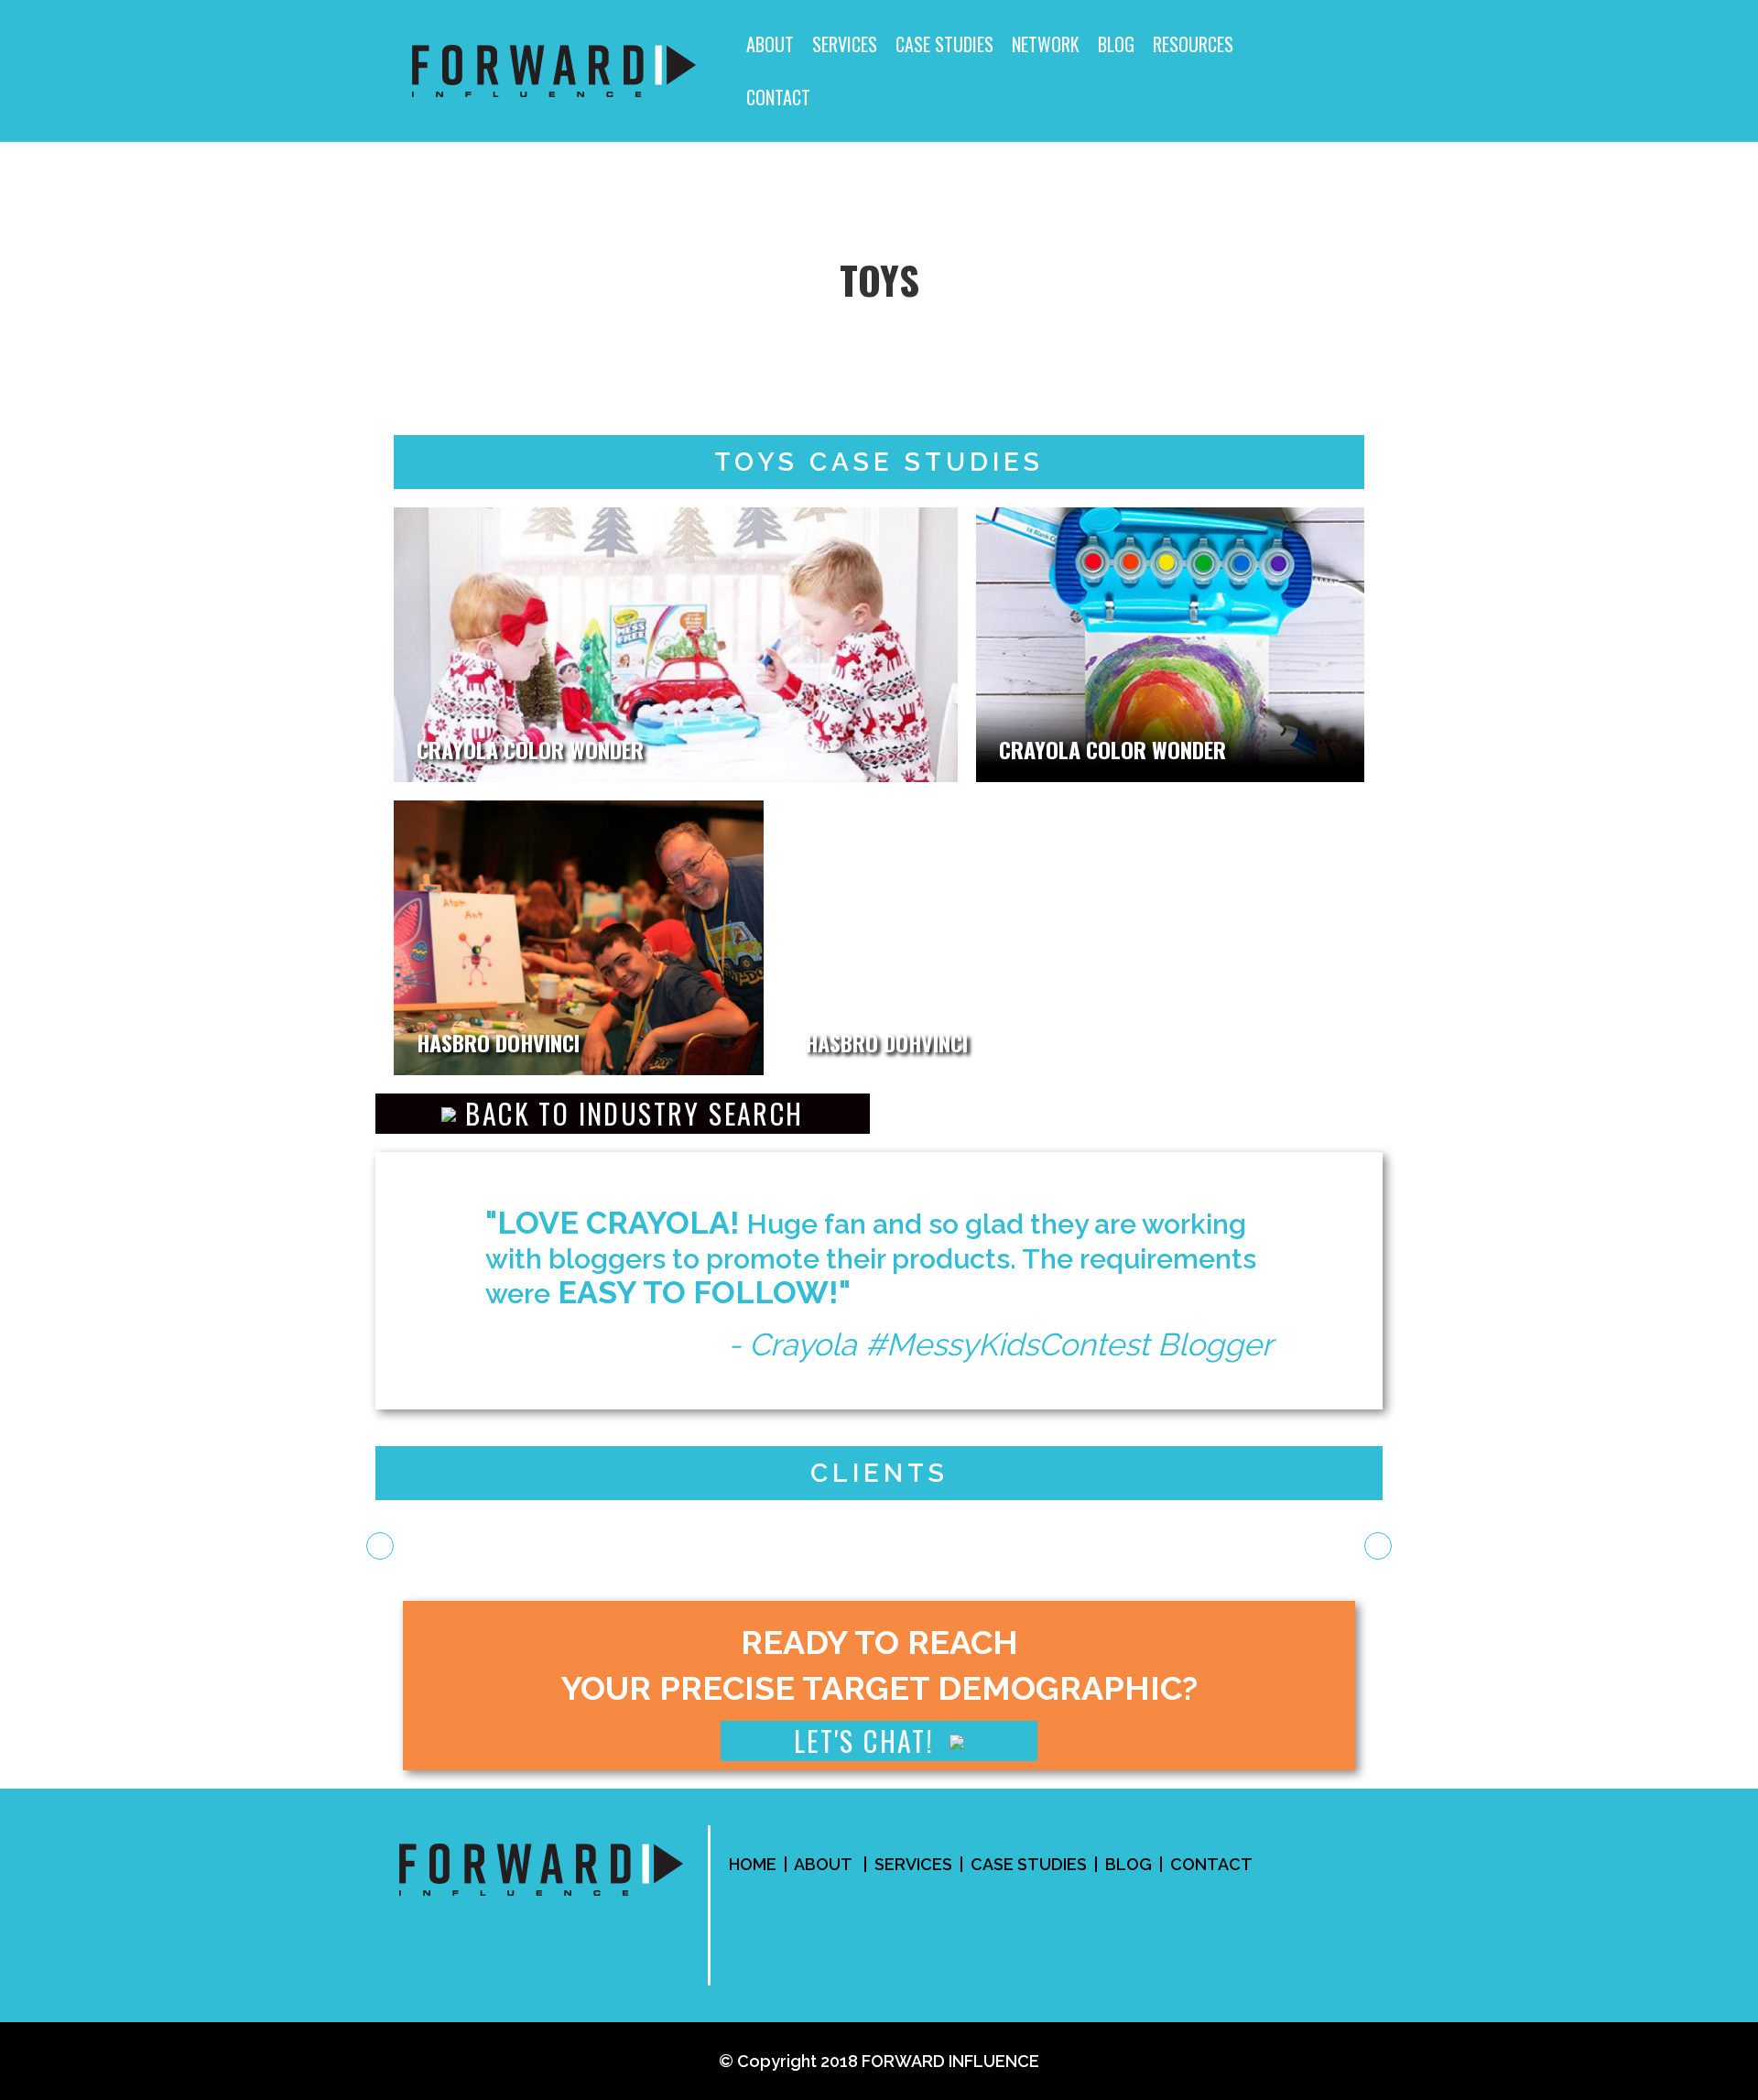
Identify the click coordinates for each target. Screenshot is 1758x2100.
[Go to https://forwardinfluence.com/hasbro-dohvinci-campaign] (1073, 938)
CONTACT (778, 97)
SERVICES (845, 44)
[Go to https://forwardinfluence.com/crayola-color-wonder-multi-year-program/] (676, 645)
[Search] (1334, 71)
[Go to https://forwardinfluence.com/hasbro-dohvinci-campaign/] (579, 938)
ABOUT (770, 44)
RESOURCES (1193, 44)
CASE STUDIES (944, 44)
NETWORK (1046, 44)
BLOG (1116, 44)
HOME (753, 1864)
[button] (623, 1114)
